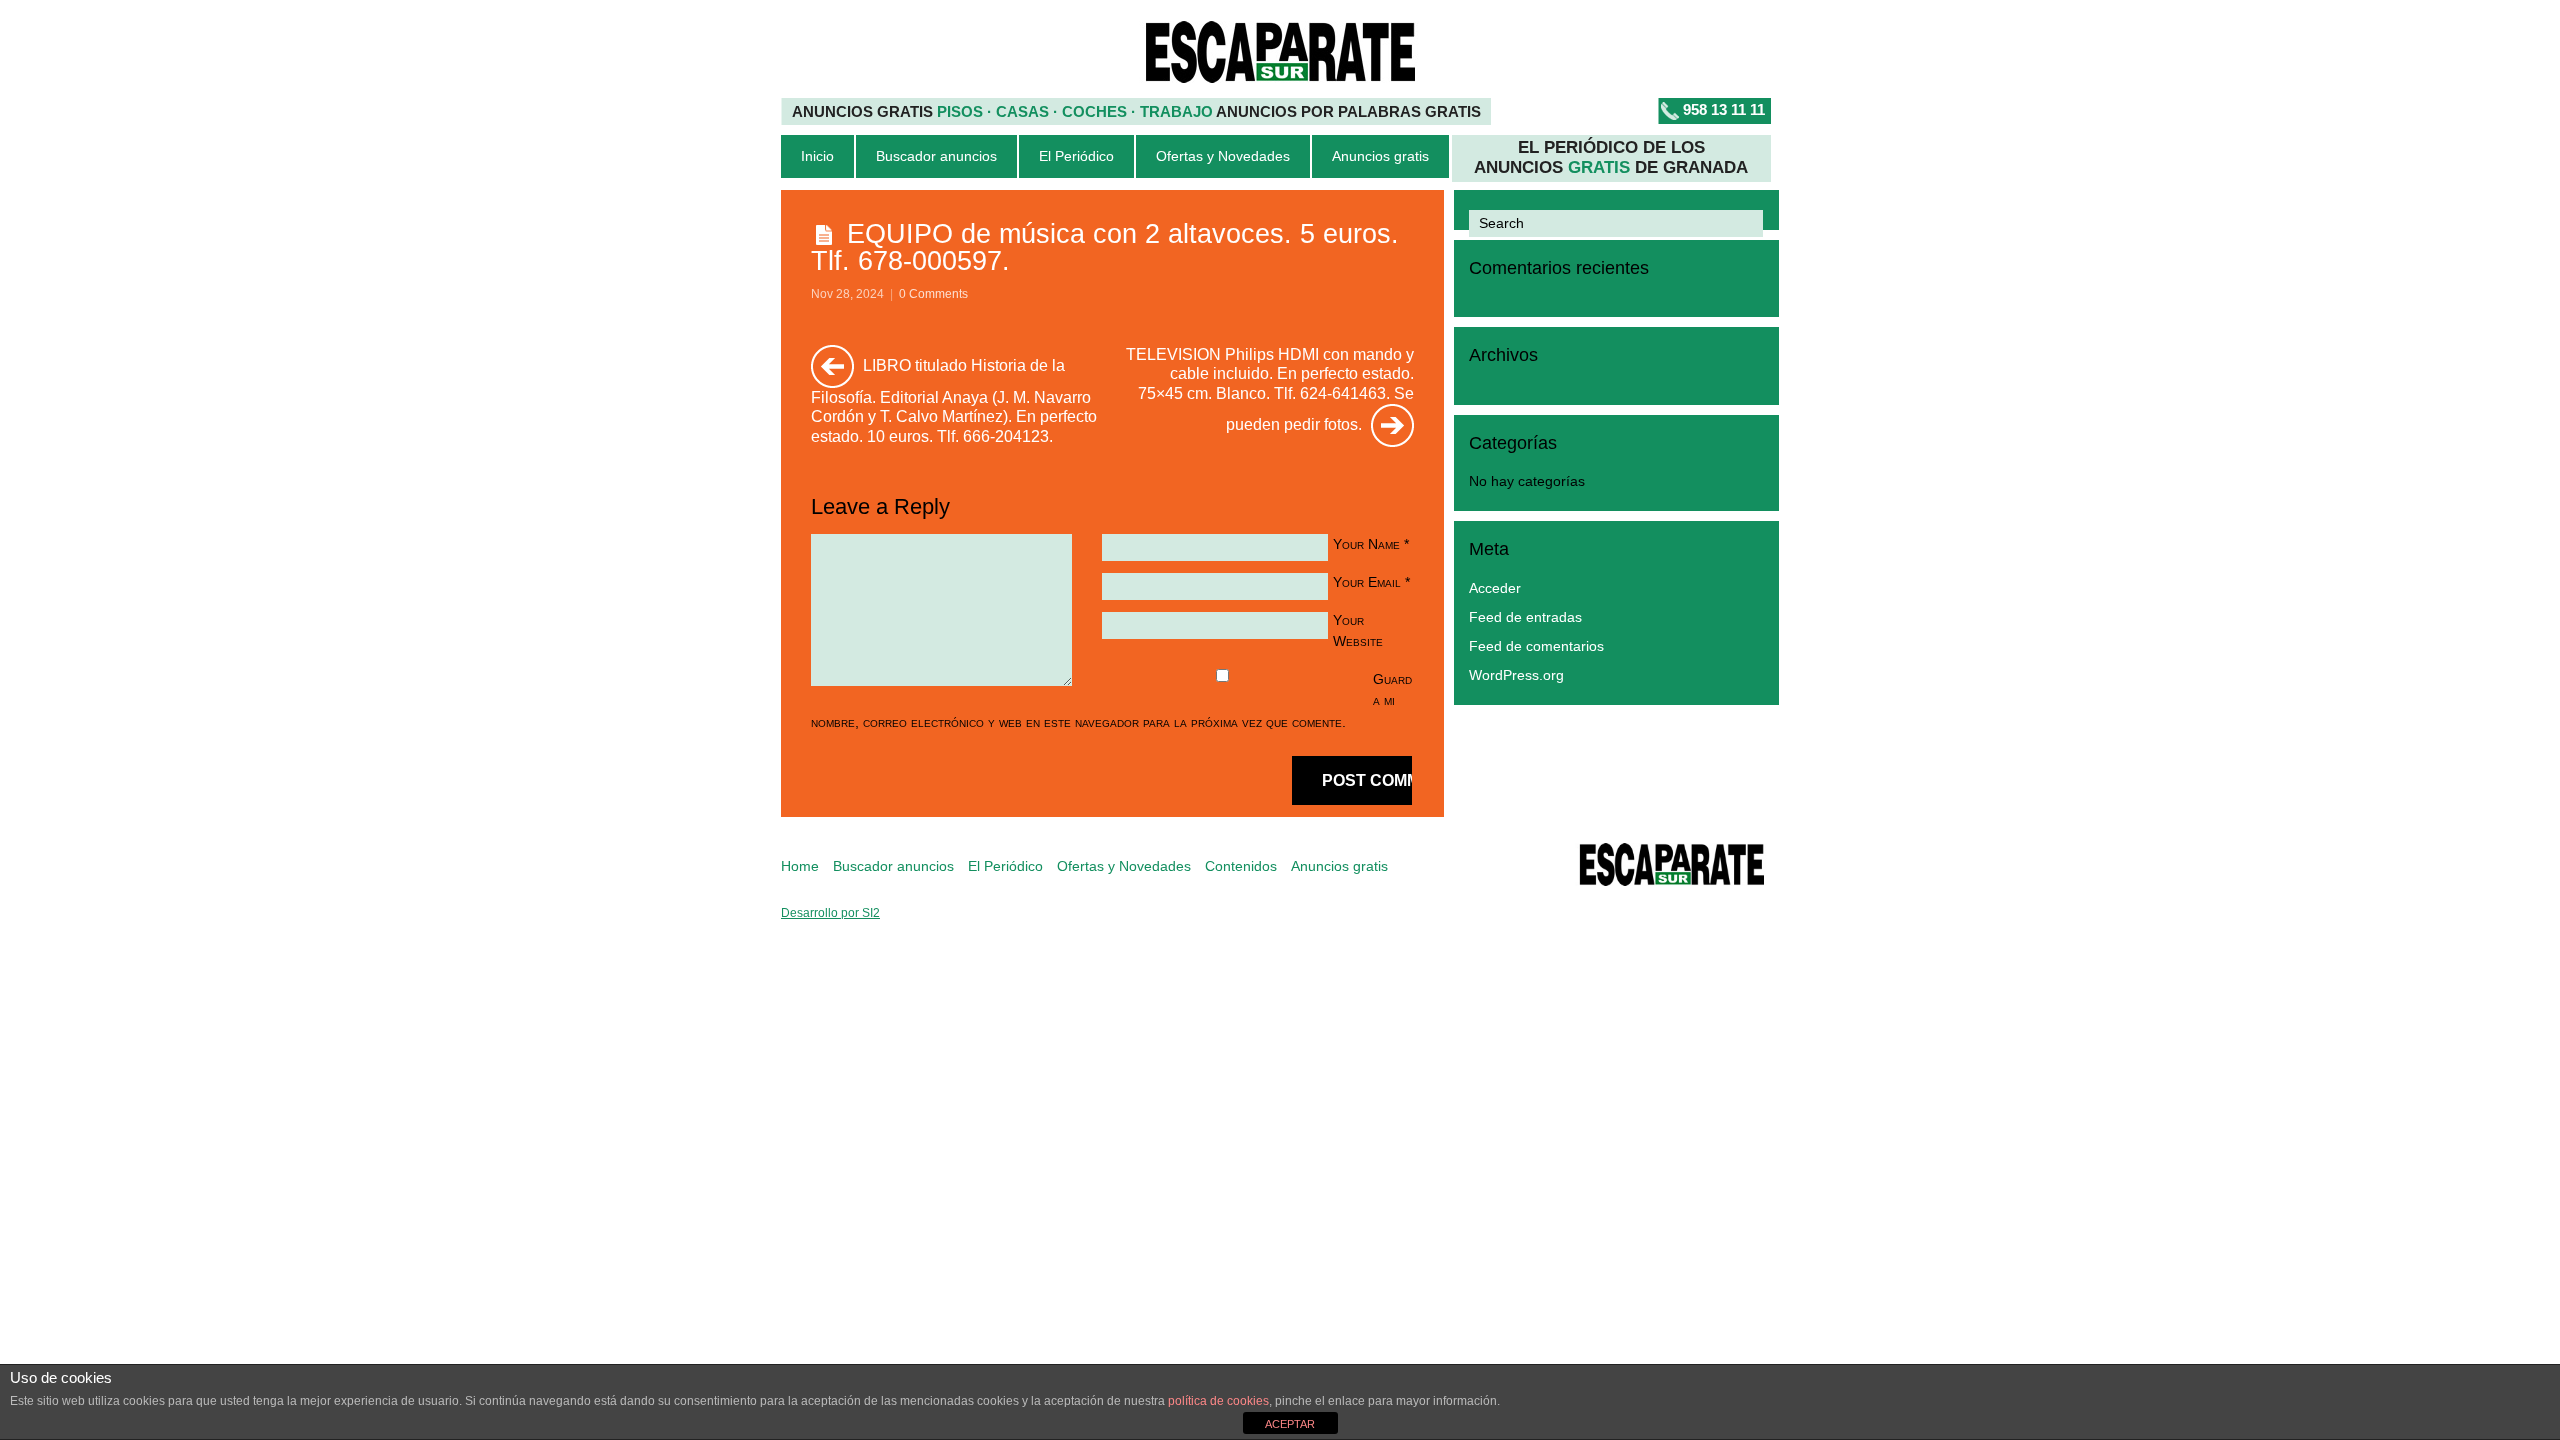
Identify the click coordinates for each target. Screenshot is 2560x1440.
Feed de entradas (1525, 617)
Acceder (1495, 588)
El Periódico (1076, 156)
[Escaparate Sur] (1671, 867)
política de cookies (1218, 1401)
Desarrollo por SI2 (830, 913)
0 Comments (933, 294)
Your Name (1366, 544)
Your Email (1367, 582)
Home (800, 866)
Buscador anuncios (936, 156)
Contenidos (1241, 866)
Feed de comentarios (1536, 646)
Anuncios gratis (1380, 156)
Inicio (817, 156)
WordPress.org (1516, 675)
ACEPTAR (1290, 1424)
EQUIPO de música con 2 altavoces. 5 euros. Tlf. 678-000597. (1105, 247)
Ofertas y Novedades (1223, 156)
